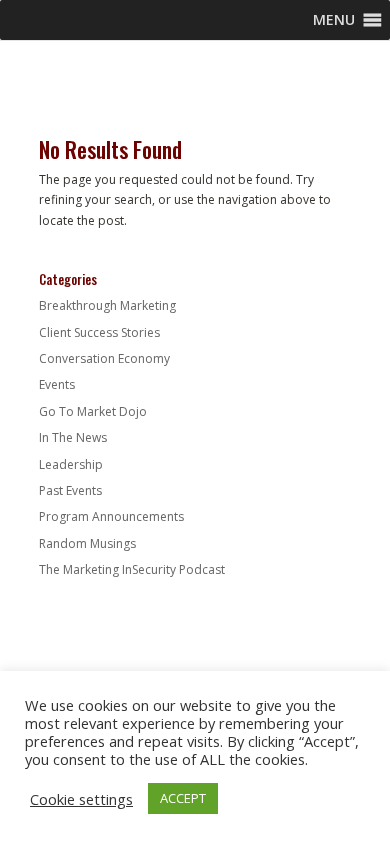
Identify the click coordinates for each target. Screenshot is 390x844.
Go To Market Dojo (93, 411)
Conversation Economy (104, 358)
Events (57, 384)
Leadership (71, 464)
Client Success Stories (99, 332)
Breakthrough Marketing (107, 305)
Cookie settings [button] (81, 799)
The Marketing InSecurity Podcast (132, 569)
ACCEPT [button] (183, 798)
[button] (334, 20)
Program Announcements (111, 516)
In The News (73, 437)
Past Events (70, 490)
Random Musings (87, 543)
